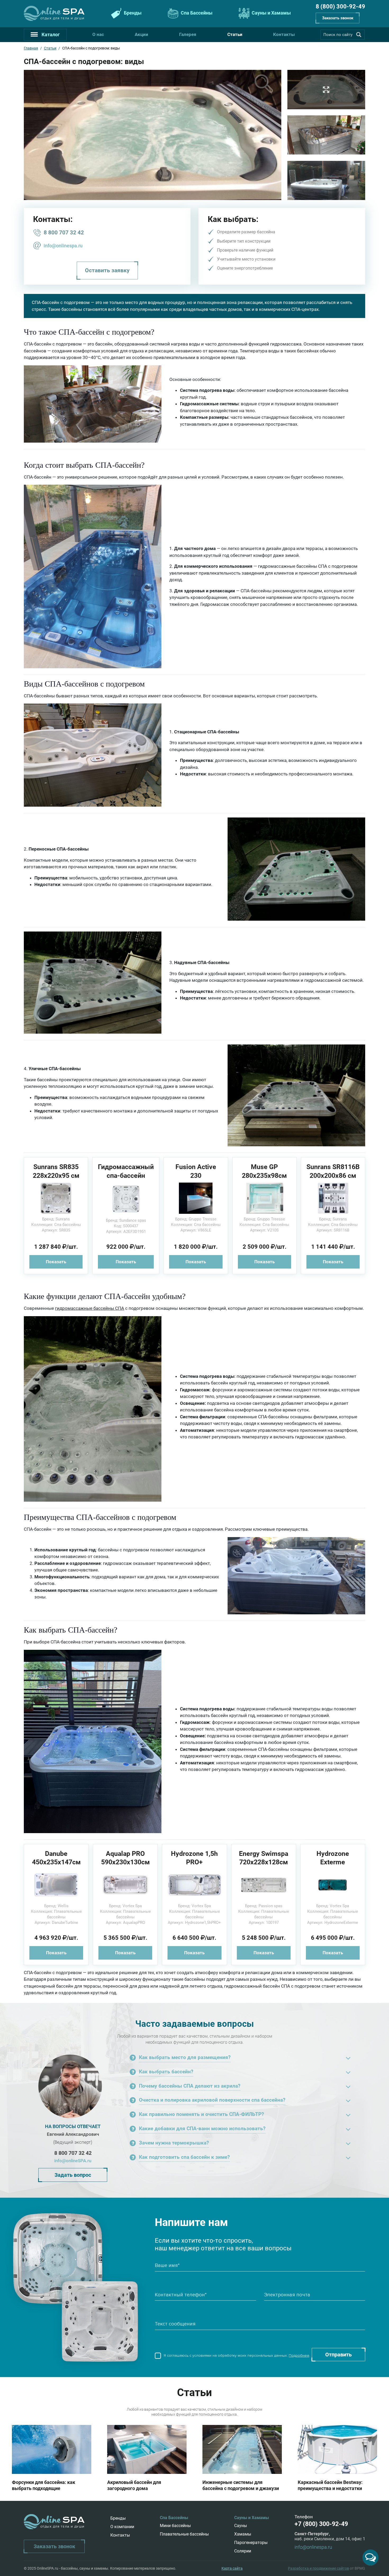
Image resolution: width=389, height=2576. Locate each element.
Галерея (188, 34)
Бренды (132, 13)
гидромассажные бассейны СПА (90, 1308)
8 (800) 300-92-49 (340, 6)
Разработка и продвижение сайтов (318, 2568)
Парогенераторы (251, 2543)
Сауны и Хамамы (271, 13)
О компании (122, 2527)
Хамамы (243, 2534)
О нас (98, 34)
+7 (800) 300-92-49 (321, 2524)
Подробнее (299, 2355)
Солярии (243, 2551)
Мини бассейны (175, 2526)
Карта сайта (232, 2568)
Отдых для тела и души (63, 18)
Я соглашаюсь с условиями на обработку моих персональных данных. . (236, 2355)
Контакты (284, 34)
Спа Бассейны (196, 13)
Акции (141, 34)
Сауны (241, 2526)
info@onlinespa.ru (63, 246)
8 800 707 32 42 (64, 233)
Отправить (338, 2355)
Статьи (235, 34)
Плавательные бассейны (184, 2534)
